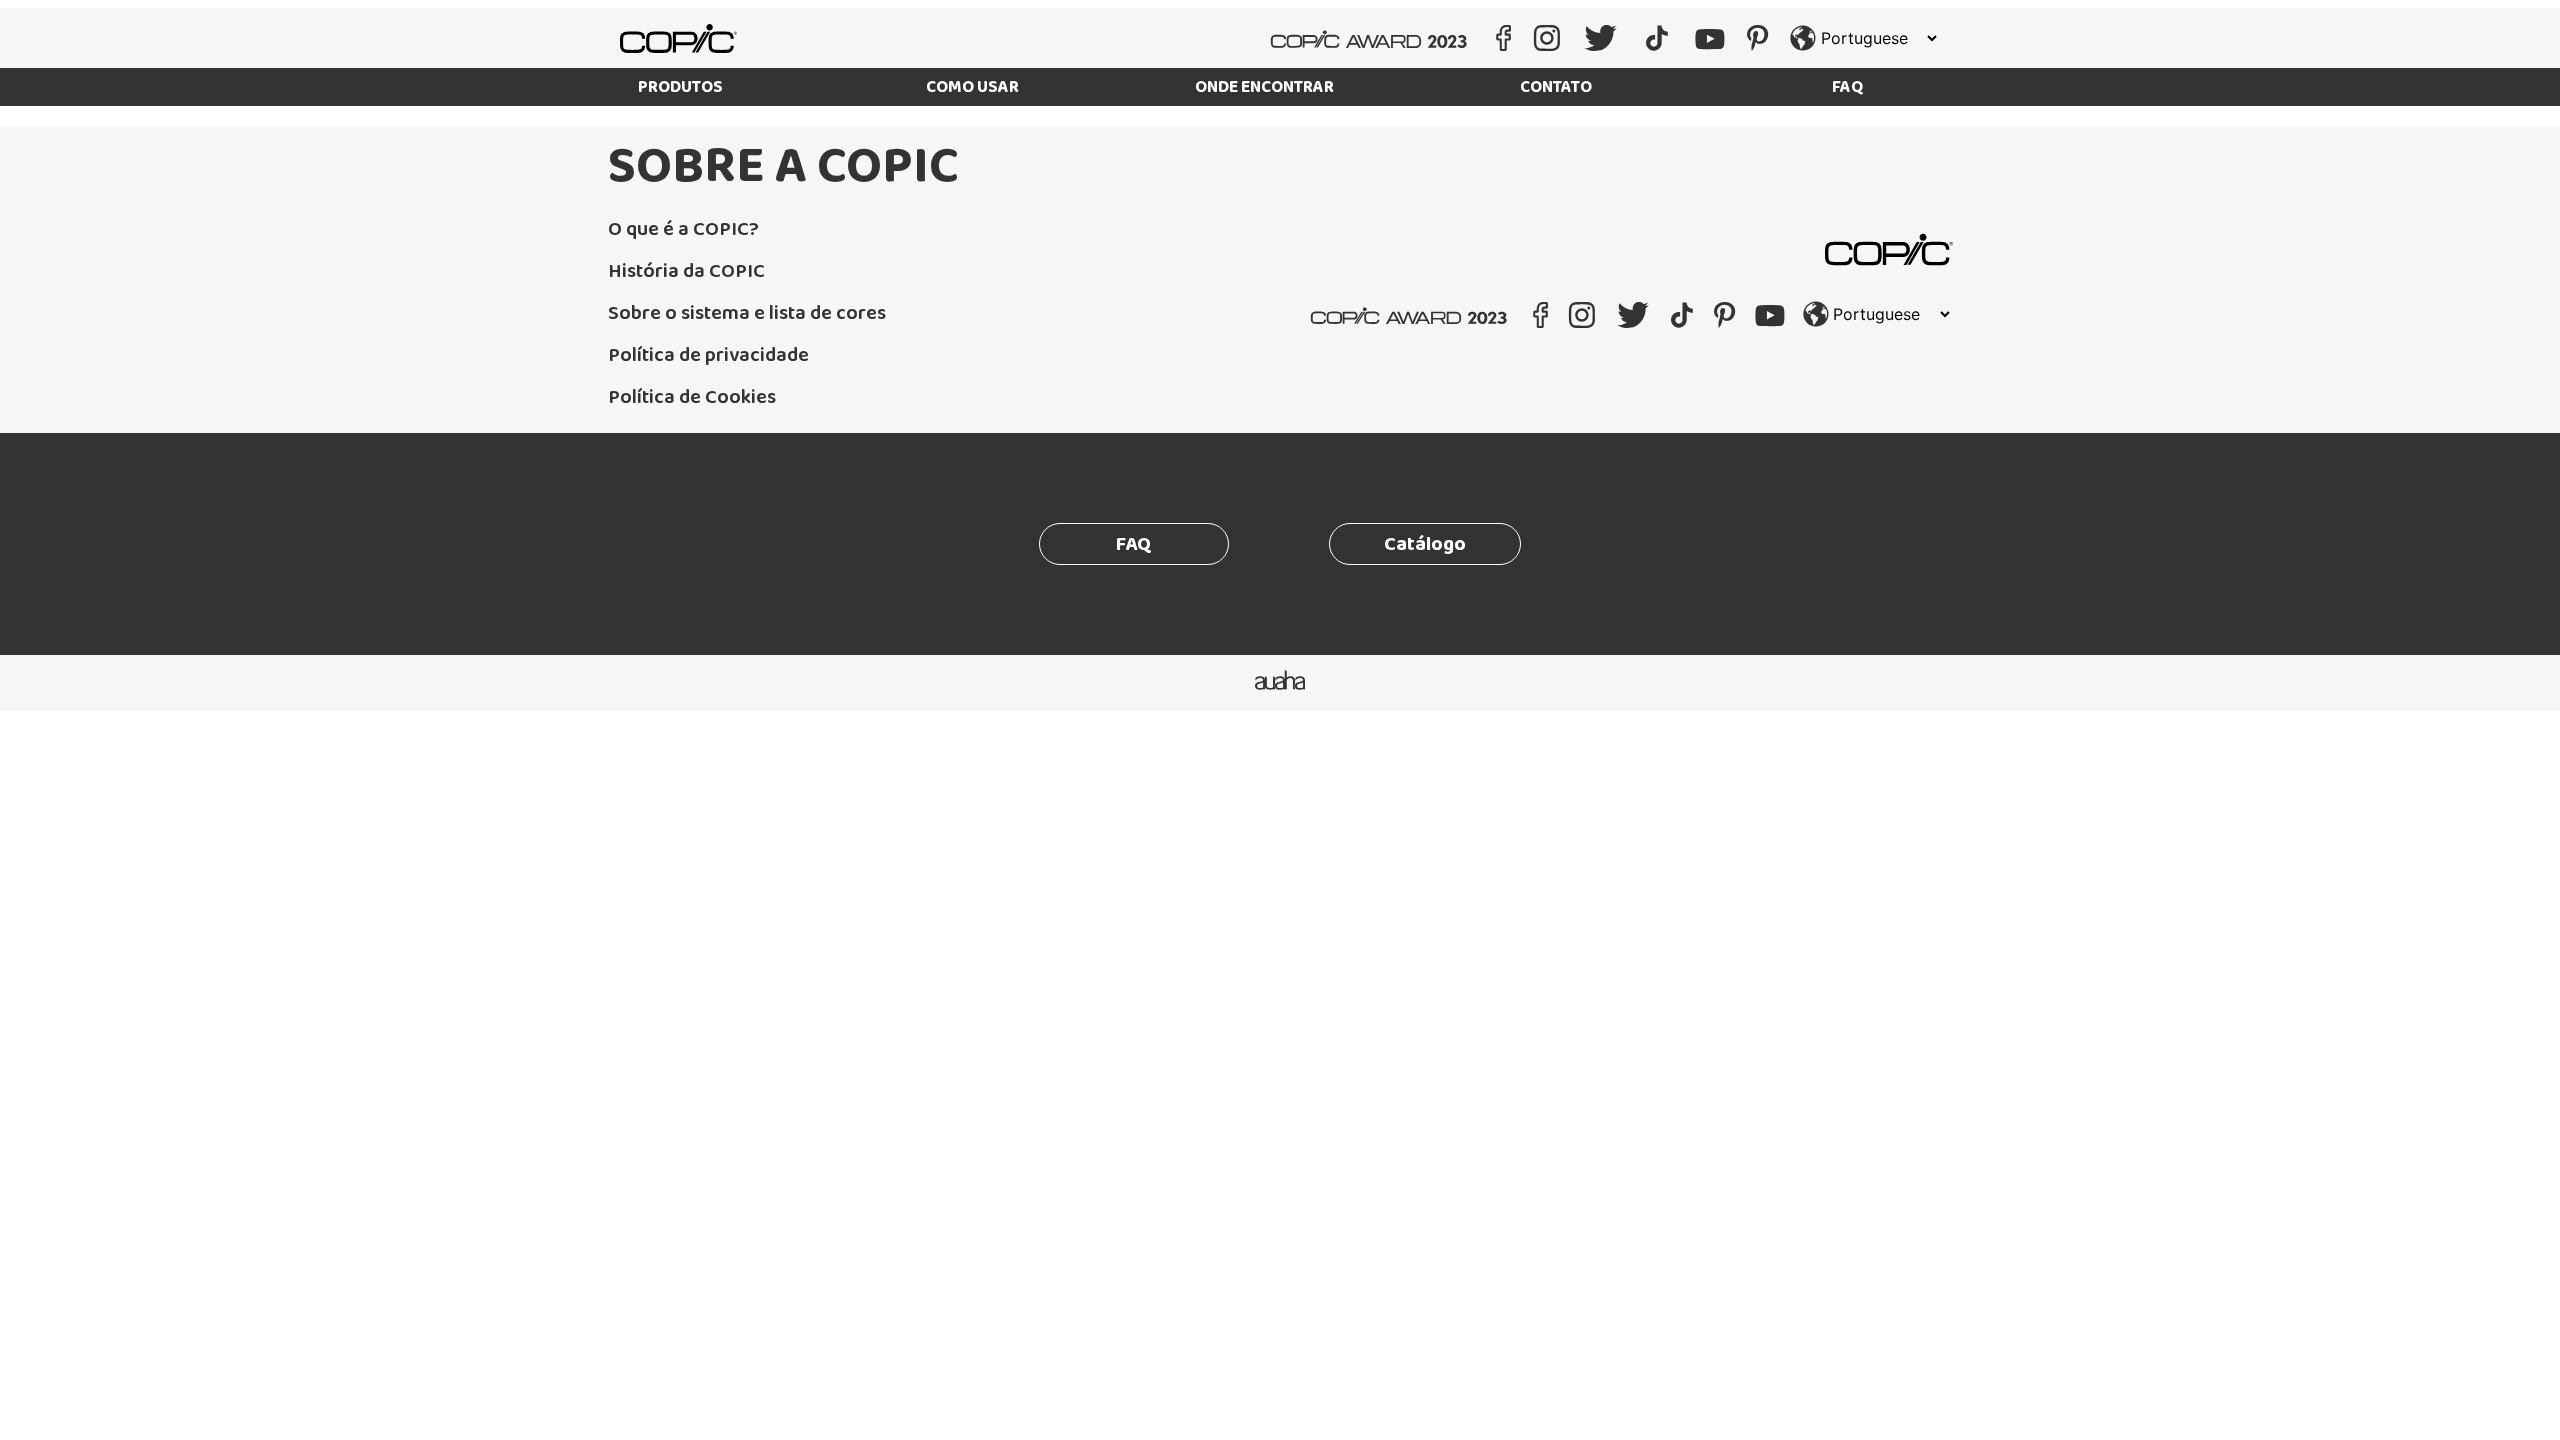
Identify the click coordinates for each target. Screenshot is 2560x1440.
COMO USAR (972, 87)
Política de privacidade (708, 355)
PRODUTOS (680, 87)
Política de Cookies (692, 397)
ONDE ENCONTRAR (1264, 87)
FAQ (1848, 87)
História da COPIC (686, 271)
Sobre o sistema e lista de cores (747, 313)
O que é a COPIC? (683, 229)
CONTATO (1556, 87)
